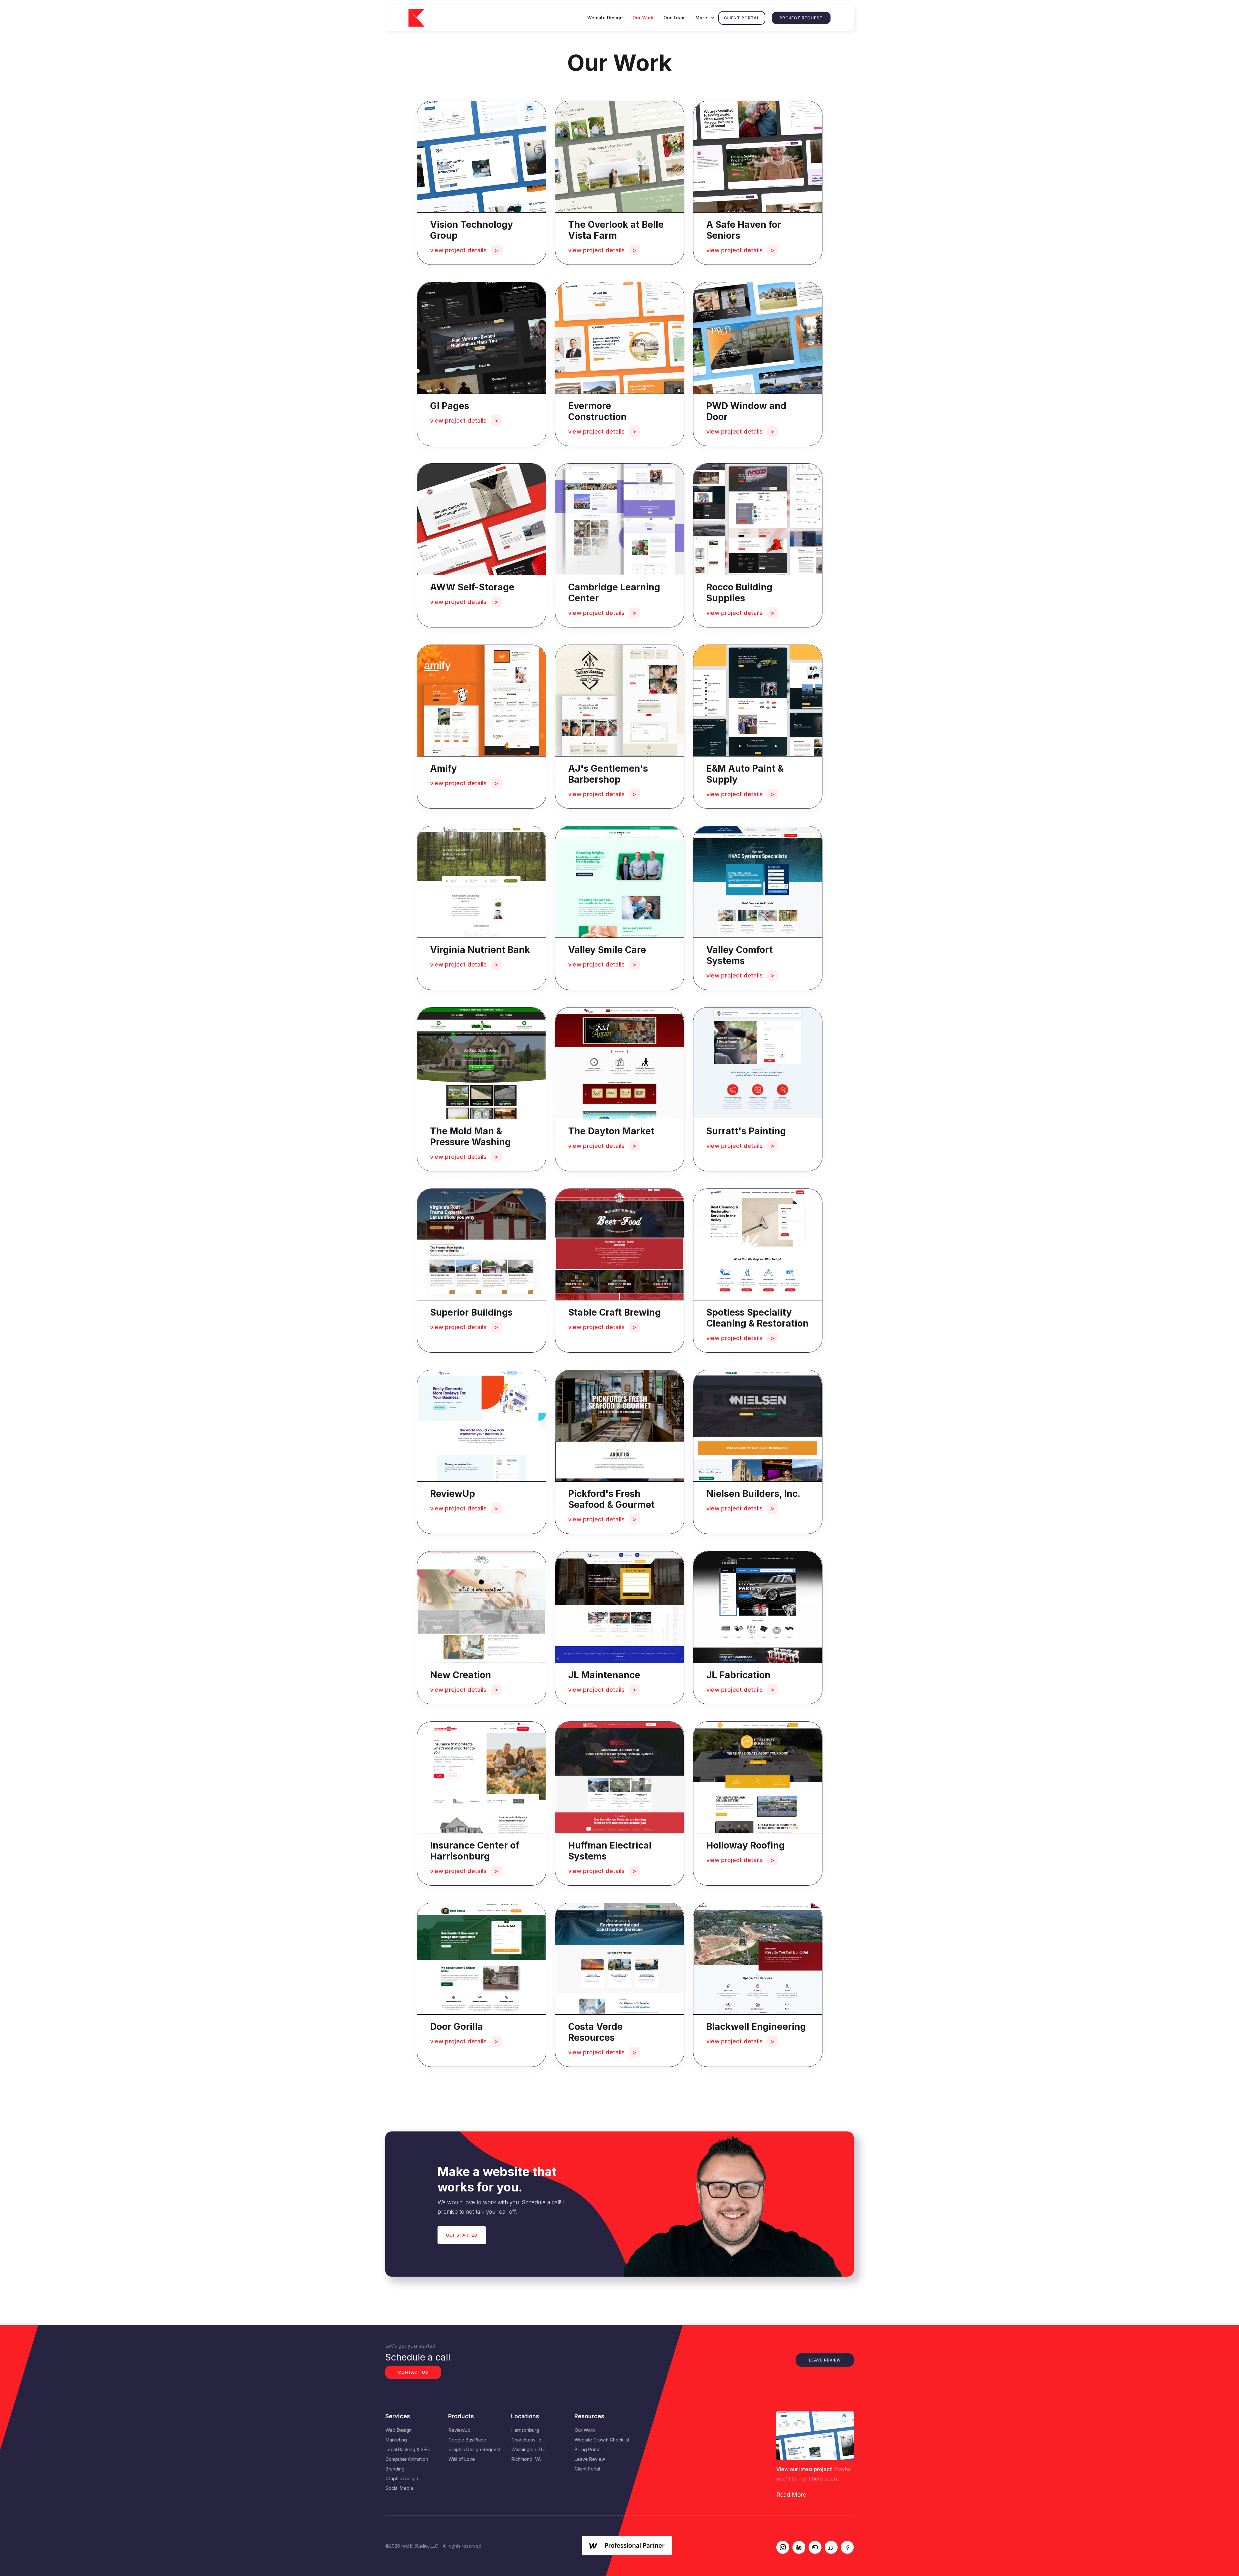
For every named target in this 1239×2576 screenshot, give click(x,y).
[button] (704, 18)
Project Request (801, 18)
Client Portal (742, 18)
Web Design (399, 2430)
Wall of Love (462, 2459)
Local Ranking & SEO (408, 2449)
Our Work (643, 18)
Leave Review (825, 2360)
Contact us (413, 2372)
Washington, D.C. (529, 2449)
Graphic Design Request (474, 2449)
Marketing (396, 2440)
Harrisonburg (525, 2430)
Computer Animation (407, 2459)
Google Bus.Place (467, 2440)
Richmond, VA (526, 2459)
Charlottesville (526, 2440)
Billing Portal (588, 2449)
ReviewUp (459, 2430)
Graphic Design (402, 2478)
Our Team (675, 18)
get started (462, 2235)
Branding (395, 2469)
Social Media (399, 2488)
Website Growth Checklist (602, 2440)
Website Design (605, 18)
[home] (421, 18)
